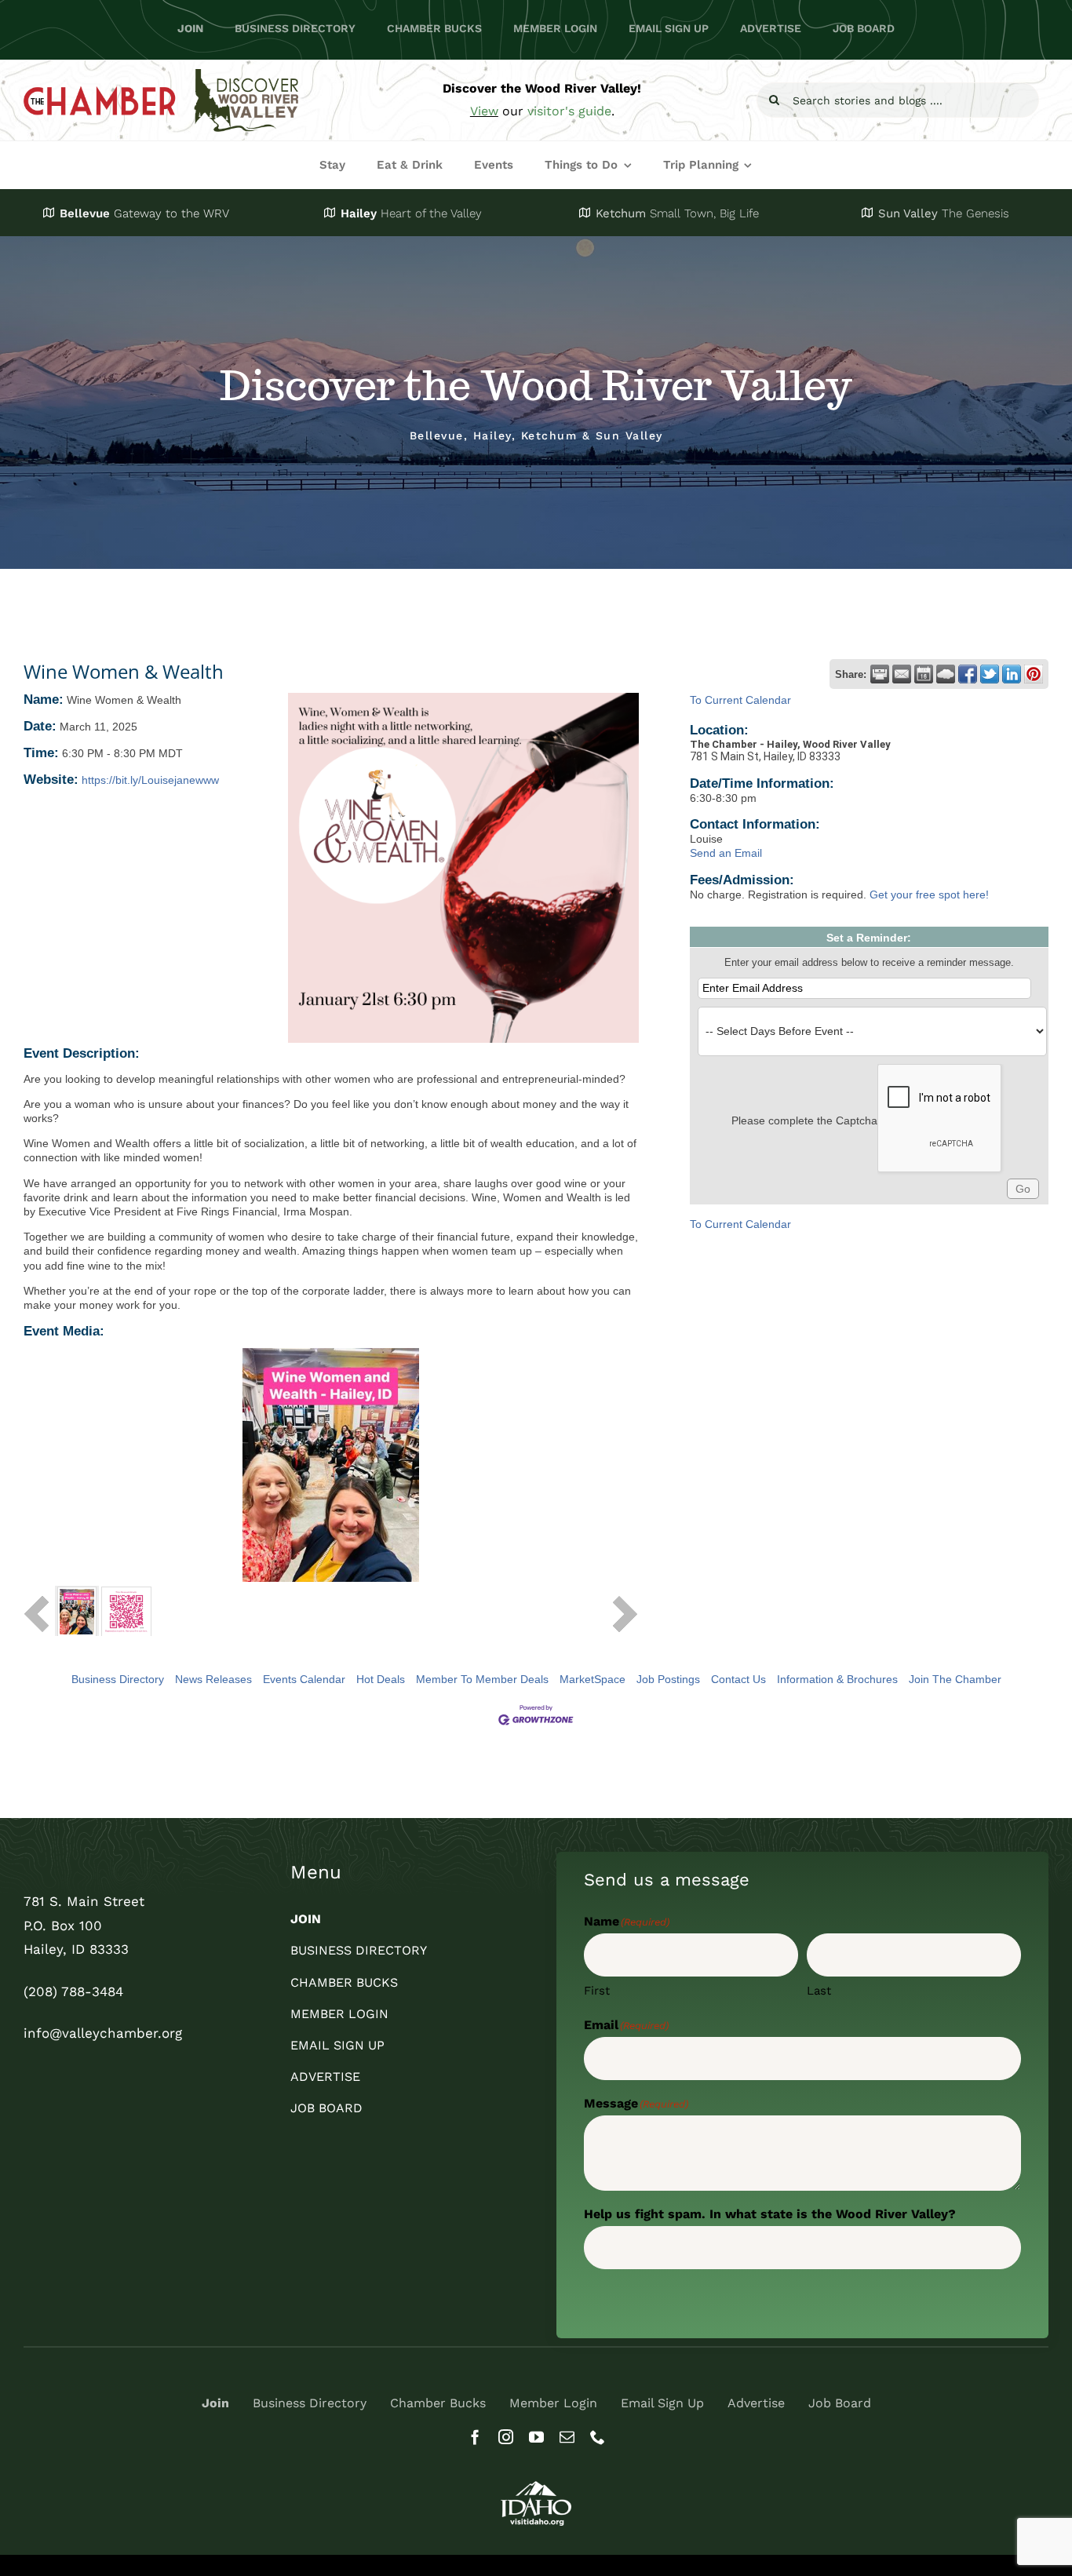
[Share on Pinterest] (1034, 674)
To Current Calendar (740, 700)
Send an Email (726, 853)
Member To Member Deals (482, 1679)
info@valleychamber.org (103, 2033)
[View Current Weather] (946, 674)
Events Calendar (304, 1679)
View (484, 111)
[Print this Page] (880, 674)
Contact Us (738, 1679)
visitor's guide (569, 111)
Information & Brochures (837, 1679)
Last (819, 1991)
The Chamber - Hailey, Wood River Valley (790, 744)
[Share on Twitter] (990, 674)
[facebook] (475, 2437)
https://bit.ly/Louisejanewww (150, 780)
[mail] (567, 2437)
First (597, 1991)
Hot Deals (381, 1679)
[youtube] (536, 2437)
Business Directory (118, 1679)
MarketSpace (593, 1679)
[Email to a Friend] (902, 674)
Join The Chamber (955, 1679)
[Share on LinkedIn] (1012, 674)
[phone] (598, 2437)
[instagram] (506, 2437)
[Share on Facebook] (968, 674)
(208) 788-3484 (73, 1991)
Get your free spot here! (929, 894)
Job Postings (668, 1679)
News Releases (213, 1679)
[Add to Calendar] (924, 674)
